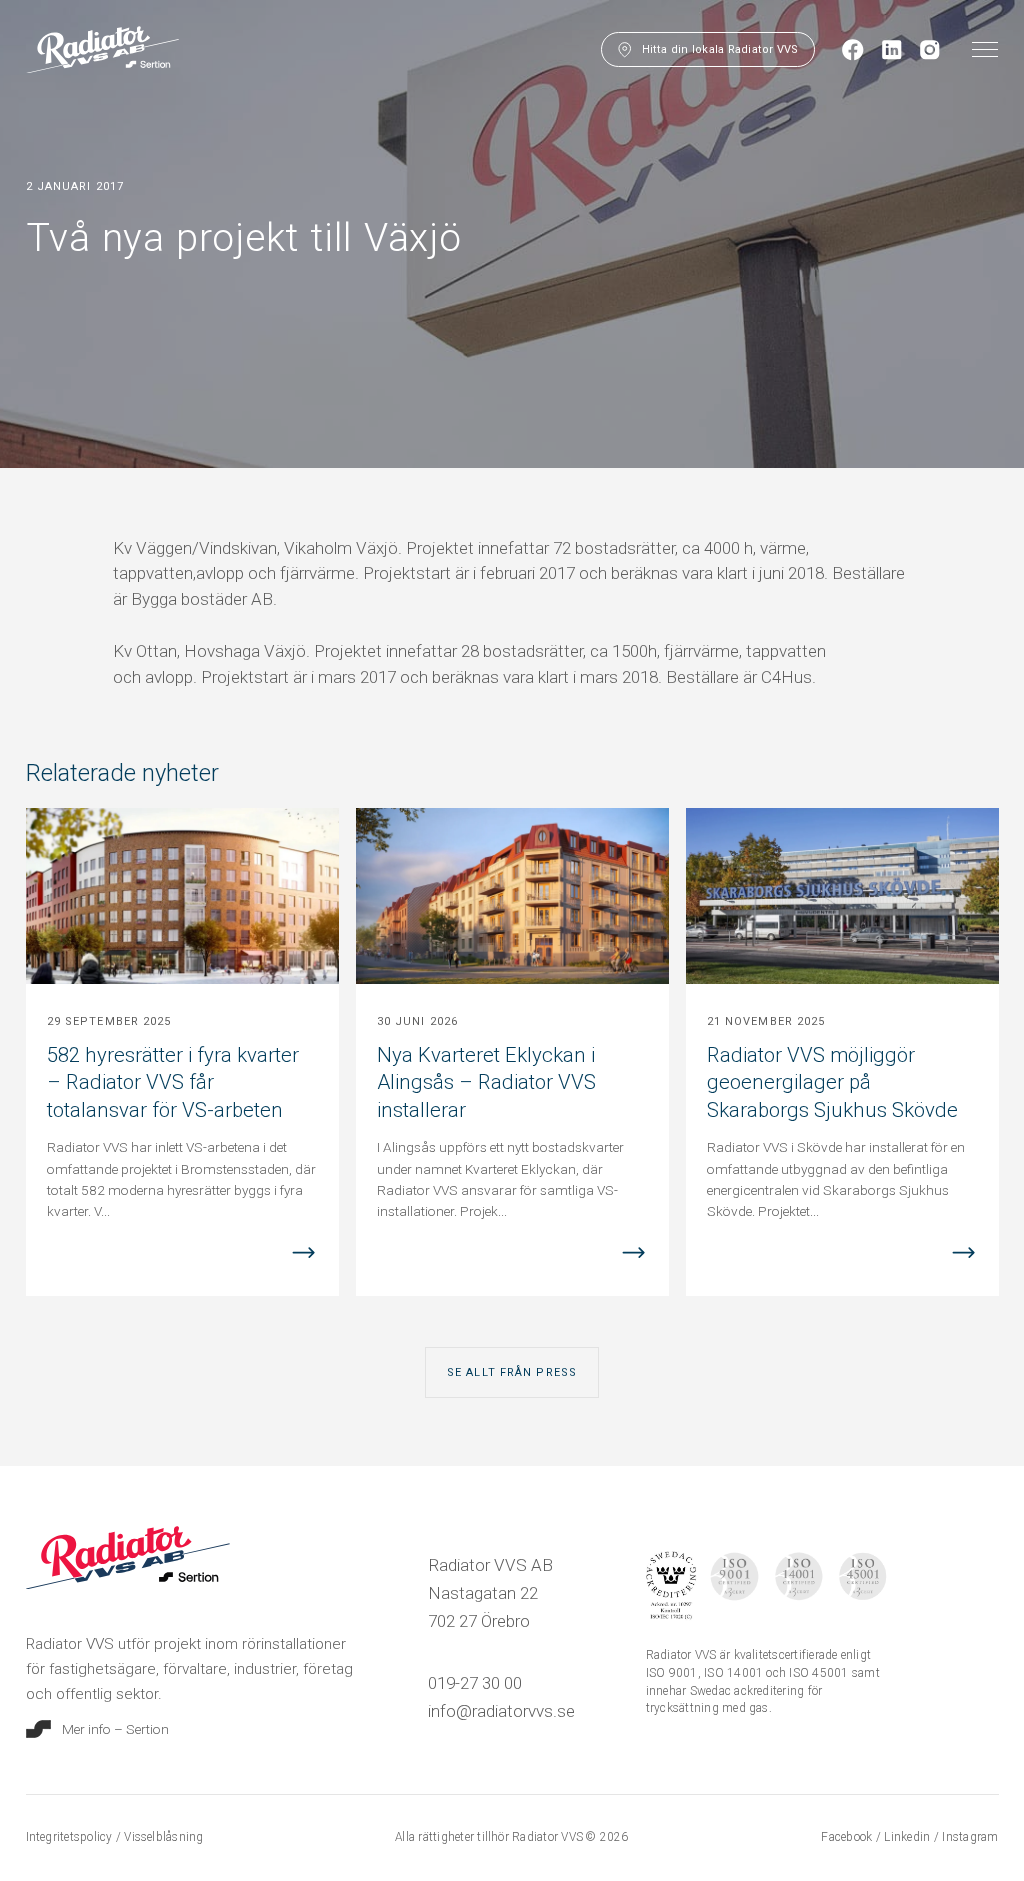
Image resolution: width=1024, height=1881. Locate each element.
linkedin (908, 1837)
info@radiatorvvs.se (501, 1711)
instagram (970, 1837)
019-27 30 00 (475, 1683)
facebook (848, 1837)
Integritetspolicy (71, 1837)
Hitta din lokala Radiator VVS (720, 49)
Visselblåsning (163, 1837)
